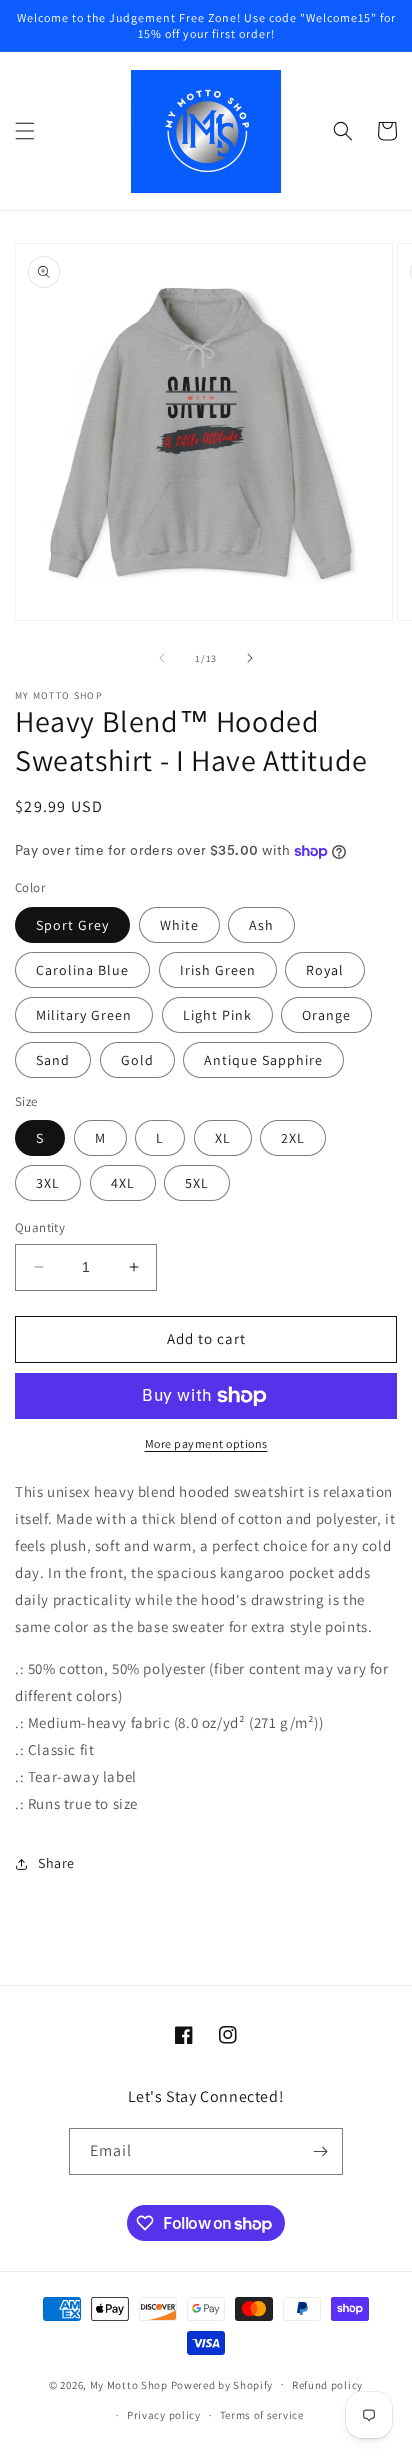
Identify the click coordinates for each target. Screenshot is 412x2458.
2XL (293, 1138)
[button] (25, 131)
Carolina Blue (82, 970)
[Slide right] (250, 658)
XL (223, 1138)
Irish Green (218, 970)
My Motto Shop (129, 2384)
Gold (137, 1060)
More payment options (206, 1443)
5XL (197, 1183)
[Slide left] (162, 658)
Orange (326, 1015)
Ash (261, 925)
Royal (325, 970)
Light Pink (217, 1015)
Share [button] (56, 1863)
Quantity (40, 1227)
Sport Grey (72, 925)
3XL (48, 1183)
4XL (123, 1183)
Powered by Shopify (222, 2384)
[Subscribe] (320, 2151)
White (179, 925)
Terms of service (262, 2415)
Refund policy (327, 2385)
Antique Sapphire (263, 1060)
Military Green (84, 1015)
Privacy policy (164, 2415)
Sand (53, 1060)
